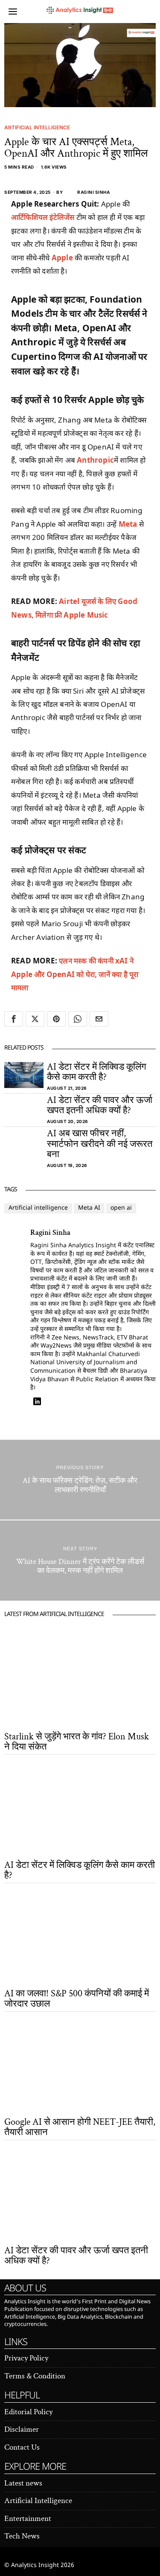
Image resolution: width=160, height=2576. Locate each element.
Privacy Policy (26, 2358)
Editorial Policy (28, 2412)
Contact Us (22, 2447)
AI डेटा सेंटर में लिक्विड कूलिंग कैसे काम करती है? (96, 1072)
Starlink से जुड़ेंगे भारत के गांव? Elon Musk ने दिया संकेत (77, 1742)
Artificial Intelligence (37, 127)
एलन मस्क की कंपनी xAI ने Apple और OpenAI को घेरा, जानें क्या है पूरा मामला (75, 974)
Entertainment (28, 2519)
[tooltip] (14, 1019)
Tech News (22, 2536)
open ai (121, 1208)
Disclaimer (22, 2429)
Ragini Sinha (93, 192)
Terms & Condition (35, 2376)
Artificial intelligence (38, 1208)
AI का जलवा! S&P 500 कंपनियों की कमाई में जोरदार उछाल (77, 1999)
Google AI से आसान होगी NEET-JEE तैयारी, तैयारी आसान (80, 2127)
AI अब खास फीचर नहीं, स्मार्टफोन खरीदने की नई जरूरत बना (100, 1144)
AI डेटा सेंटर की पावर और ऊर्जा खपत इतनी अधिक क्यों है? (100, 1106)
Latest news (23, 2483)
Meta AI (89, 1208)
